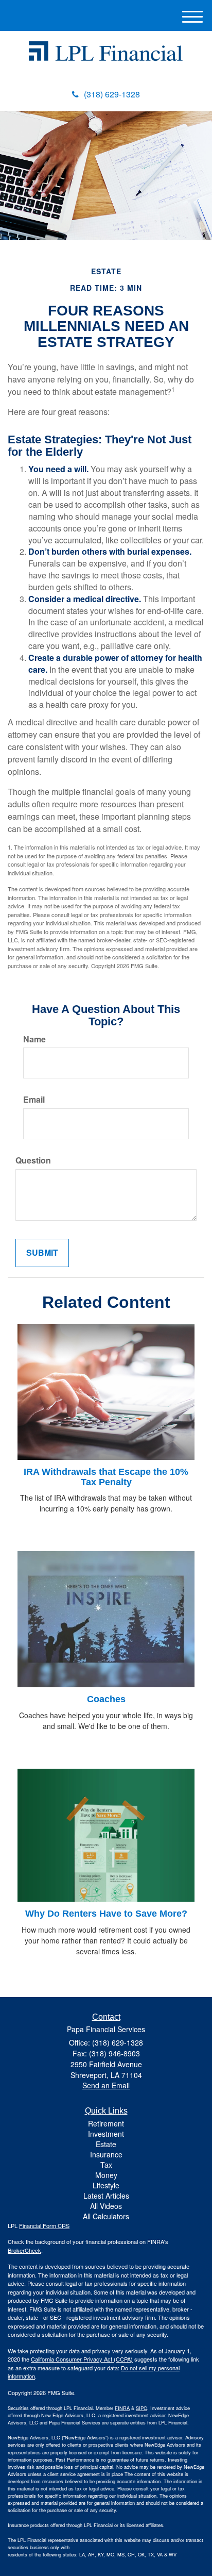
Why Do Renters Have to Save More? (106, 1914)
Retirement (106, 2123)
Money (106, 2175)
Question (33, 1160)
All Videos (106, 2206)
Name (34, 1039)
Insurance (106, 2154)
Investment (106, 2134)
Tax (106, 2165)
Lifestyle (106, 2185)
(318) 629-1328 (112, 94)
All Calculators (106, 2216)
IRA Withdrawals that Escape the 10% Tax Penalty (106, 1477)
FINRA (122, 2408)
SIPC (142, 2408)
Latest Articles (106, 2196)
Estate (106, 2144)
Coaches (106, 1699)
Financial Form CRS (44, 2225)
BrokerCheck (24, 2250)
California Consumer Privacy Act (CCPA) (82, 2359)
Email (34, 1100)
